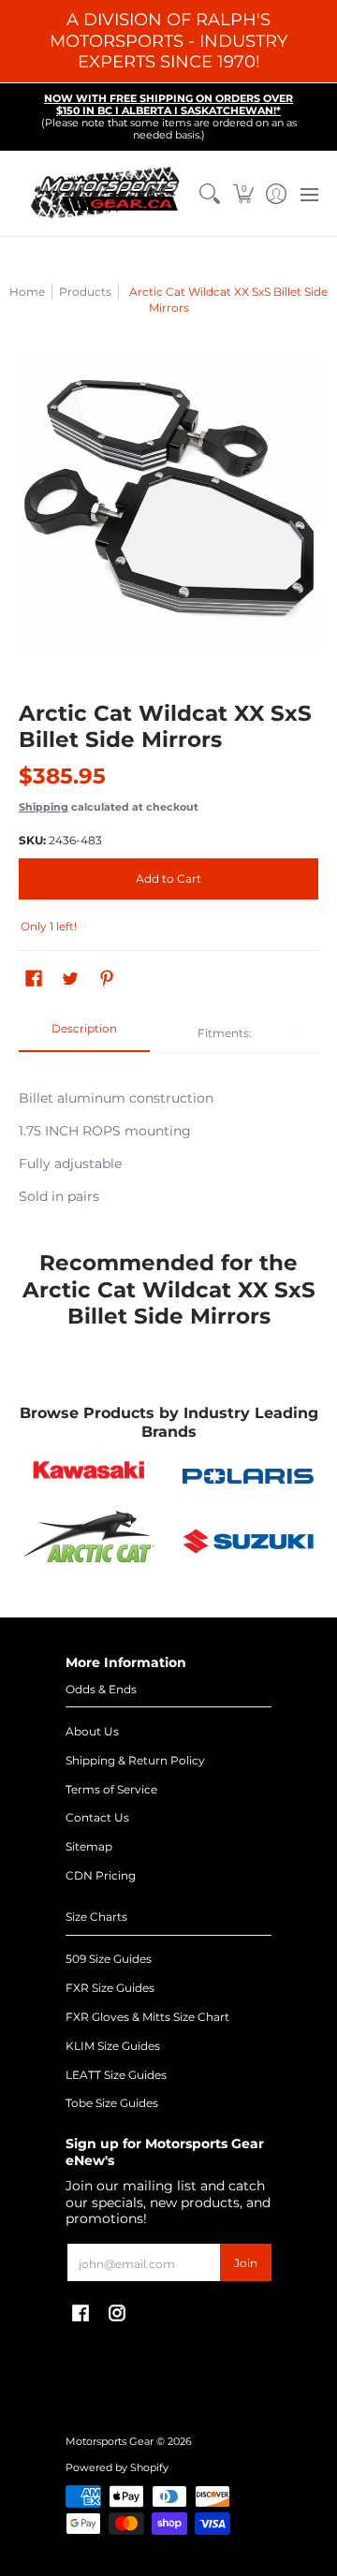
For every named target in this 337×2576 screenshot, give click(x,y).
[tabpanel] (168, 1137)
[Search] (210, 194)
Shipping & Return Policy (135, 1760)
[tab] (84, 1034)
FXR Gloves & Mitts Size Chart (147, 2017)
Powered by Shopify (117, 2468)
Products (85, 292)
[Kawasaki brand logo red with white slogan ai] (89, 1476)
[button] (243, 194)
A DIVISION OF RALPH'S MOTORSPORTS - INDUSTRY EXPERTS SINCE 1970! (168, 41)
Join (246, 2263)
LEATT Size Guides (116, 2075)
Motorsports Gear (110, 2442)
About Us (92, 1731)
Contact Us (97, 1817)
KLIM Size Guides (113, 2046)
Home (27, 292)
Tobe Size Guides (112, 2103)
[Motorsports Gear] (106, 194)
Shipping (44, 807)
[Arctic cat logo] (89, 1541)
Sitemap (89, 1846)
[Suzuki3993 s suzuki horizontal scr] (248, 1541)
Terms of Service (111, 1789)
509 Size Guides (109, 1959)
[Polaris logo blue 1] (248, 1476)
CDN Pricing (101, 1875)
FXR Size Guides (110, 1988)
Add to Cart (168, 878)
